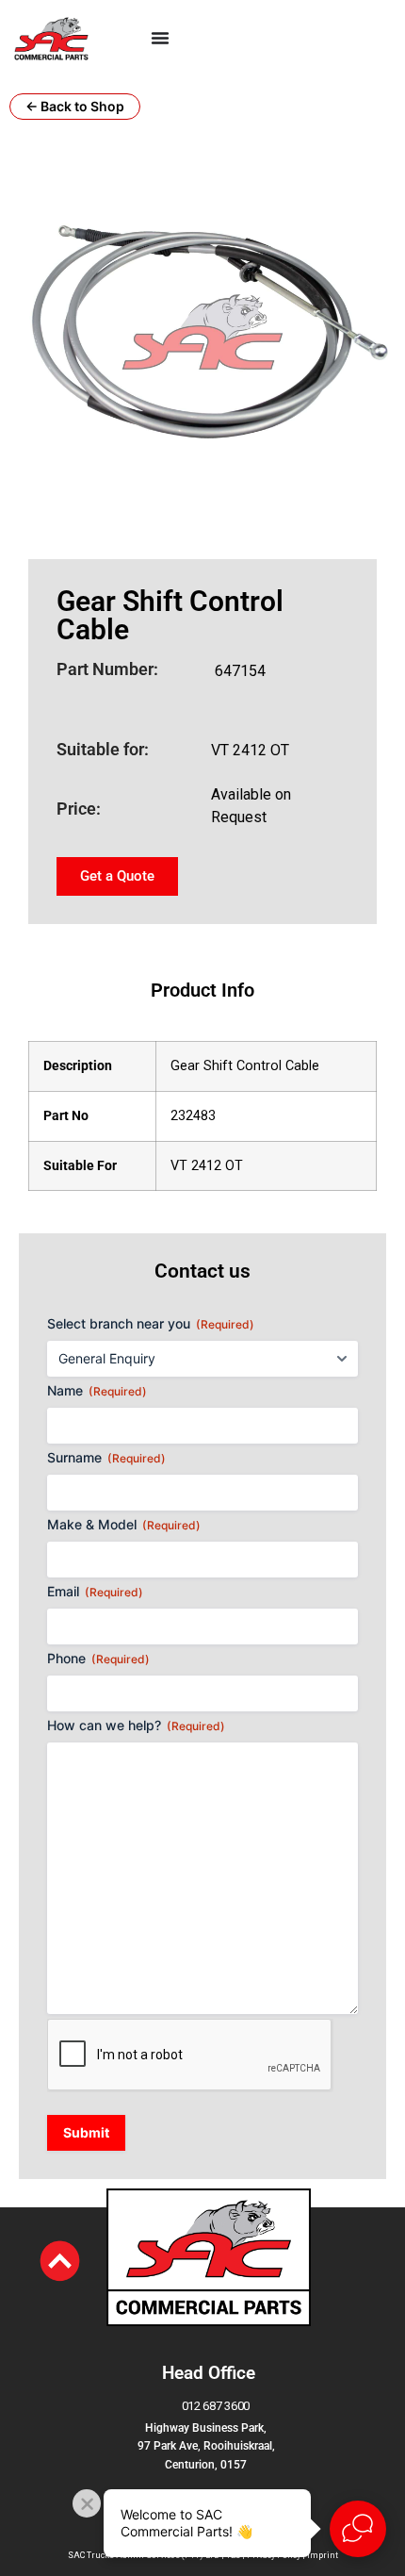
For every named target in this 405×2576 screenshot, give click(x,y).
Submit (86, 2132)
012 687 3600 (216, 2406)
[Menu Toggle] (160, 38)
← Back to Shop (75, 106)
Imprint (323, 2555)
